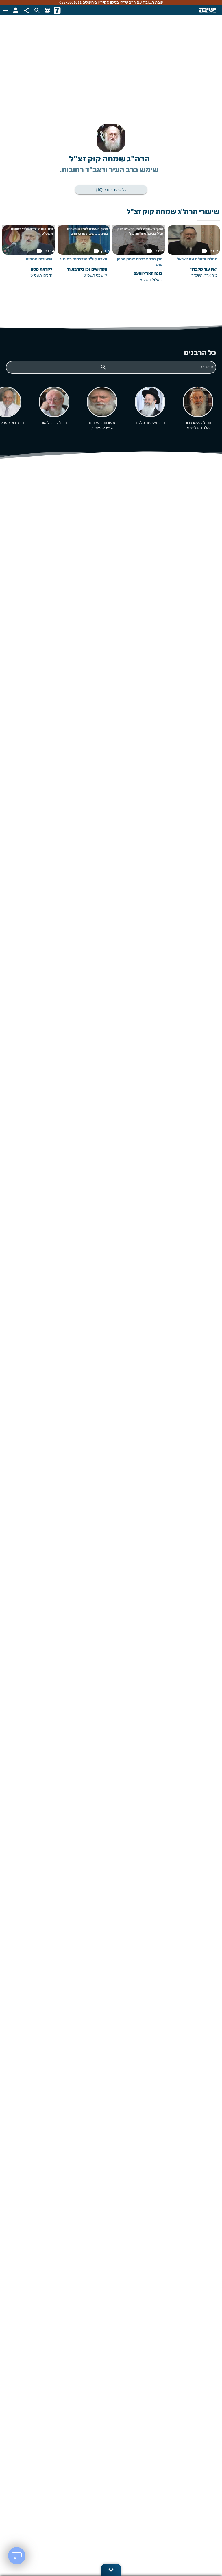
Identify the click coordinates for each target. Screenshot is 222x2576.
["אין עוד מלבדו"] (194, 256)
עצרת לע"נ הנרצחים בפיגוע (84, 260)
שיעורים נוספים (39, 260)
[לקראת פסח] (28, 256)
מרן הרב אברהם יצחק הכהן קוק (140, 262)
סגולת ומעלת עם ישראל (197, 260)
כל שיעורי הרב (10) (111, 190)
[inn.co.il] (57, 10)
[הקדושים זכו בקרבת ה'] (84, 256)
